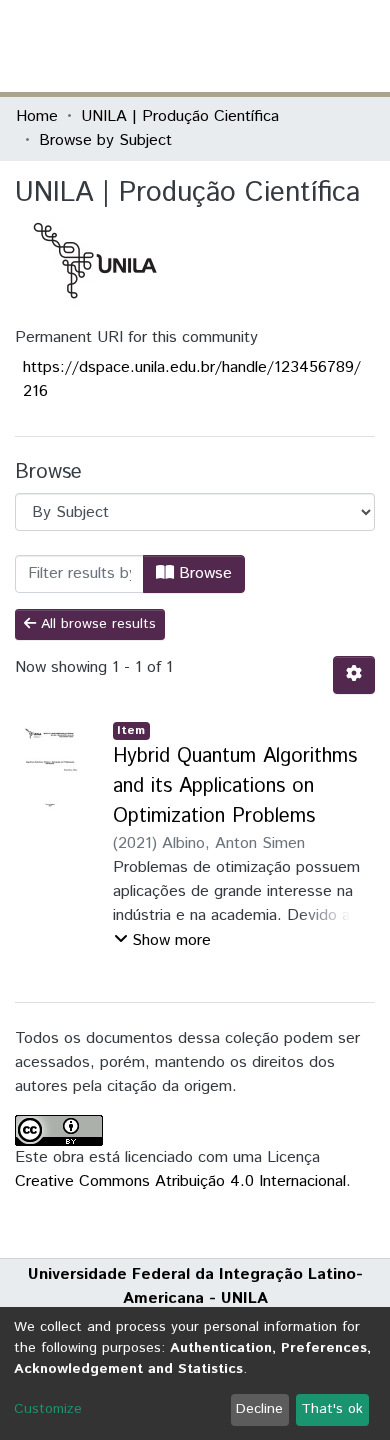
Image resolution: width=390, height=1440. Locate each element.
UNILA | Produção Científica (180, 116)
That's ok (332, 1409)
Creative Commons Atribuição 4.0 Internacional (180, 1181)
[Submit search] (228, 46)
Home (37, 116)
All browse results (96, 624)
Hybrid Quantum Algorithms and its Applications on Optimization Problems (235, 786)
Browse (203, 573)
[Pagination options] (354, 675)
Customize (48, 1409)
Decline (259, 1409)
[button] (257, 46)
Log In (299, 45)
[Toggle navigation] (362, 46)
